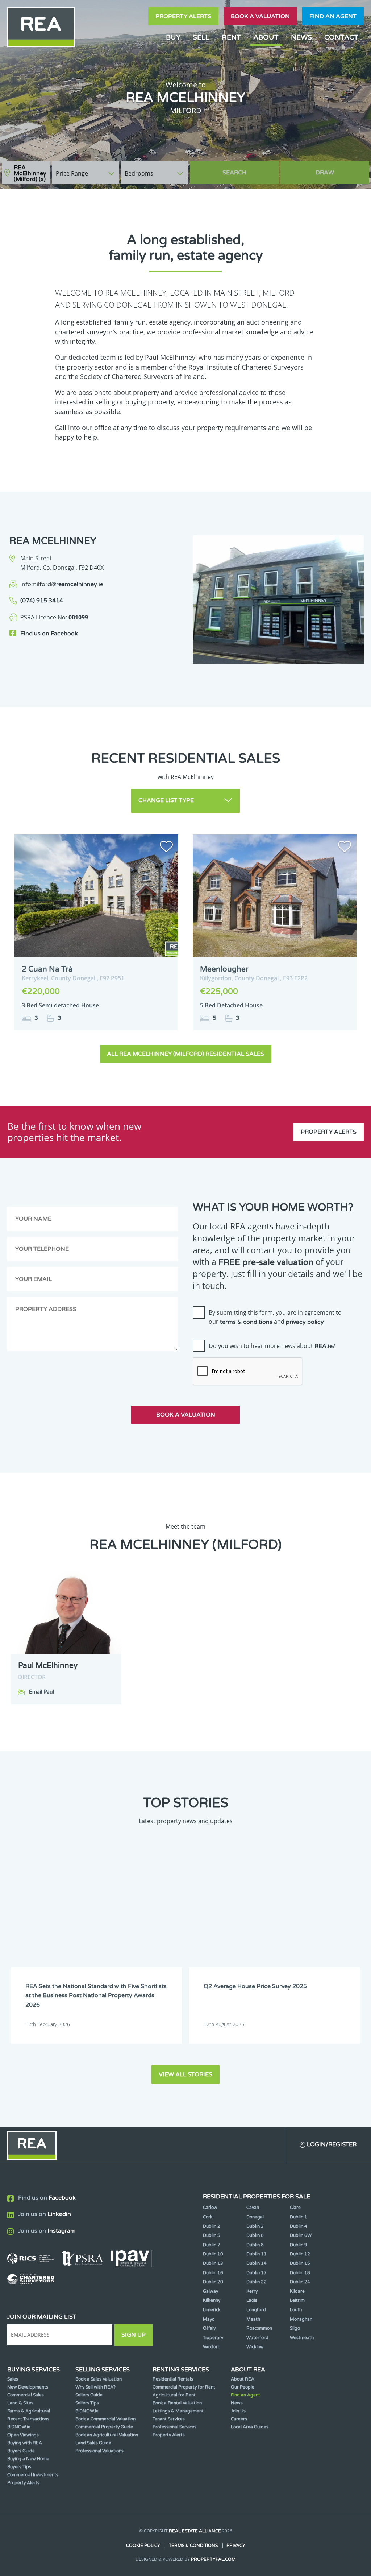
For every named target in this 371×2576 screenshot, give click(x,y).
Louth (296, 2310)
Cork (208, 2217)
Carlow (210, 2208)
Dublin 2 (212, 2226)
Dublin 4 (299, 2226)
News (301, 37)
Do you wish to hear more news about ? (272, 1346)
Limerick (212, 2310)
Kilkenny (212, 2300)
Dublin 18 (300, 2273)
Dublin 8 (255, 2245)
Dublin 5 (212, 2235)
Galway (210, 2291)
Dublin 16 (213, 2273)
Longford (256, 2310)
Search (234, 173)
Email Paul (41, 1692)
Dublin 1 (299, 2217)
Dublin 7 (212, 2245)
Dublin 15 (300, 2263)
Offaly (209, 2328)
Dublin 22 (257, 2282)
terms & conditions (246, 1322)
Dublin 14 (257, 2263)
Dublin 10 (213, 2254)
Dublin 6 (255, 2235)
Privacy (236, 2546)
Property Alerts (183, 16)
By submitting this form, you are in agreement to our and (275, 1317)
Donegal (255, 2217)
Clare (295, 2208)
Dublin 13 (213, 2263)
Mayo (209, 2319)
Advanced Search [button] (339, 169)
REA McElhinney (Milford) (30, 173)
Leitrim (297, 2300)
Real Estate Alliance (195, 2531)
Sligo (295, 2328)
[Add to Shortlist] (166, 848)
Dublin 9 (299, 2245)
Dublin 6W (301, 2235)
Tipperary (213, 2338)
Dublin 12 (300, 2254)
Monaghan (301, 2319)
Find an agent (333, 16)
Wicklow (255, 2347)
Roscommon (259, 2328)
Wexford (212, 2347)
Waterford (257, 2338)
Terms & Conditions (193, 2546)
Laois (252, 2300)
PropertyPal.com (213, 2559)
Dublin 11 (257, 2254)
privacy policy (305, 1322)
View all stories (185, 2074)
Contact (341, 37)
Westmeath (302, 2338)
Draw (325, 173)
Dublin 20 (213, 2282)
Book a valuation (260, 16)
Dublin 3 (255, 2226)
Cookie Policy (143, 2546)
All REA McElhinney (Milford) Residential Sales (185, 1054)
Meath (253, 2319)
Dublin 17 (257, 2273)
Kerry (252, 2291)
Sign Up (134, 2335)
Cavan (253, 2208)
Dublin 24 (300, 2282)
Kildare (297, 2291)
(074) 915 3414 (42, 601)
